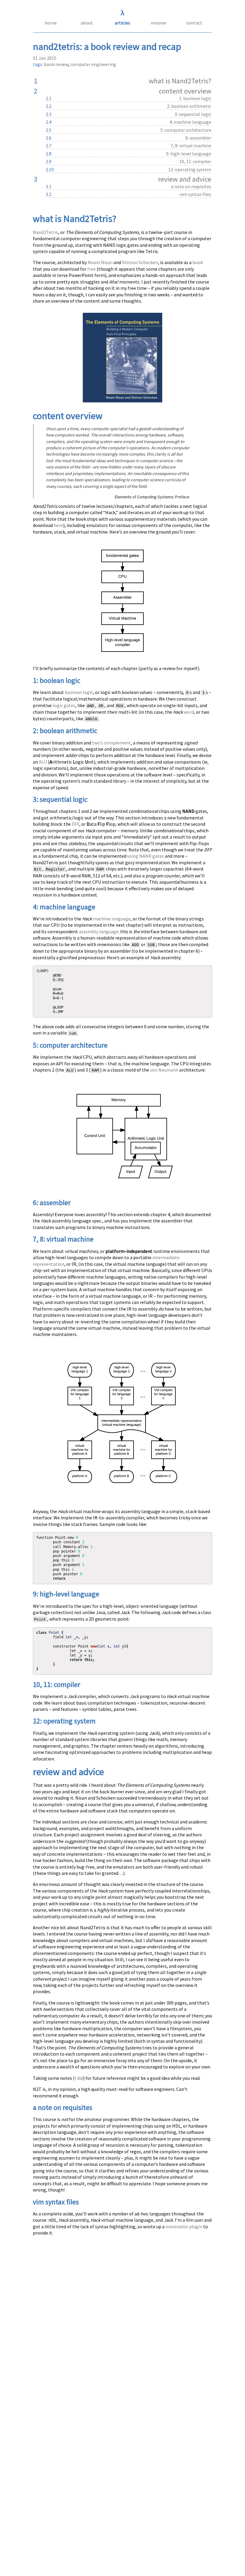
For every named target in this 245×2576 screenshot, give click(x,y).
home (51, 23)
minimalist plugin (184, 2226)
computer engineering (93, 64)
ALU (43, 762)
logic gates (64, 705)
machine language (112, 919)
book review (56, 64)
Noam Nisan (100, 262)
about (87, 23)
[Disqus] (122, 2332)
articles (122, 23)
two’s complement (111, 743)
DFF (75, 824)
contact (194, 23)
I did (79, 2078)
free (91, 269)
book (198, 262)
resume (159, 23)
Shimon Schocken (140, 262)
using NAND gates (146, 856)
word (189, 712)
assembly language (99, 931)
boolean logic (79, 692)
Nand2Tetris (46, 232)
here (58, 525)
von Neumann (164, 1070)
